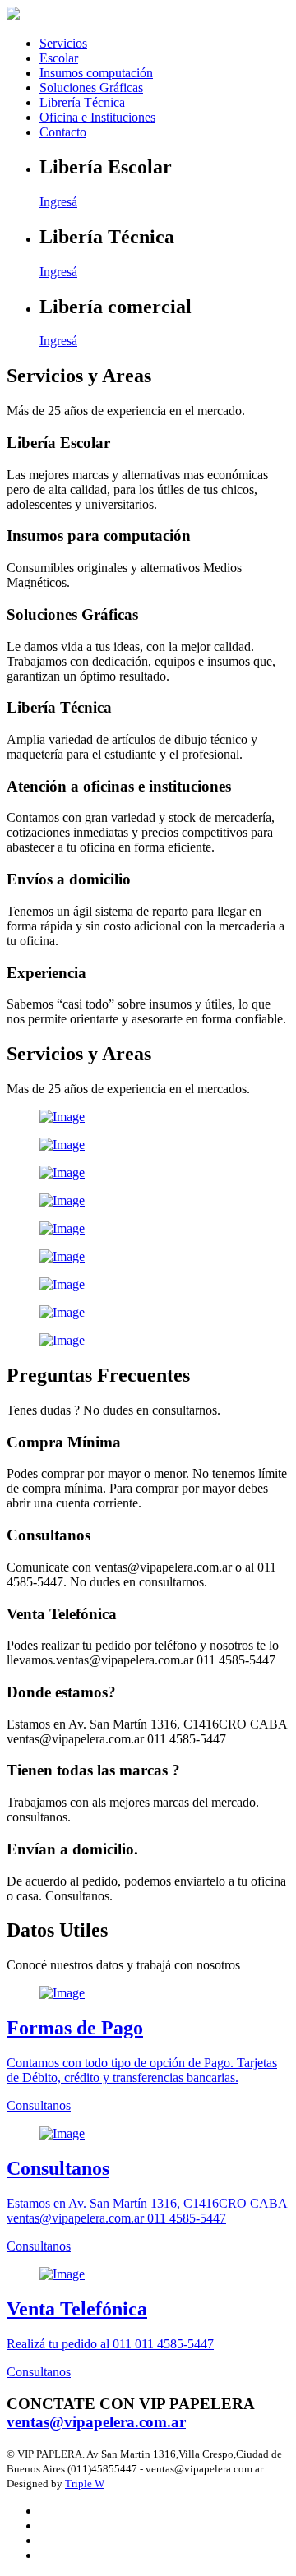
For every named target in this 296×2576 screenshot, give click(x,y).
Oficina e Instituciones (97, 117)
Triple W (85, 2484)
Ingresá (58, 202)
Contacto (63, 132)
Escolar (59, 58)
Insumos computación (96, 73)
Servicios (63, 43)
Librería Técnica (82, 102)
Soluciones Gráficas (91, 88)
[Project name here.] (148, 1117)
